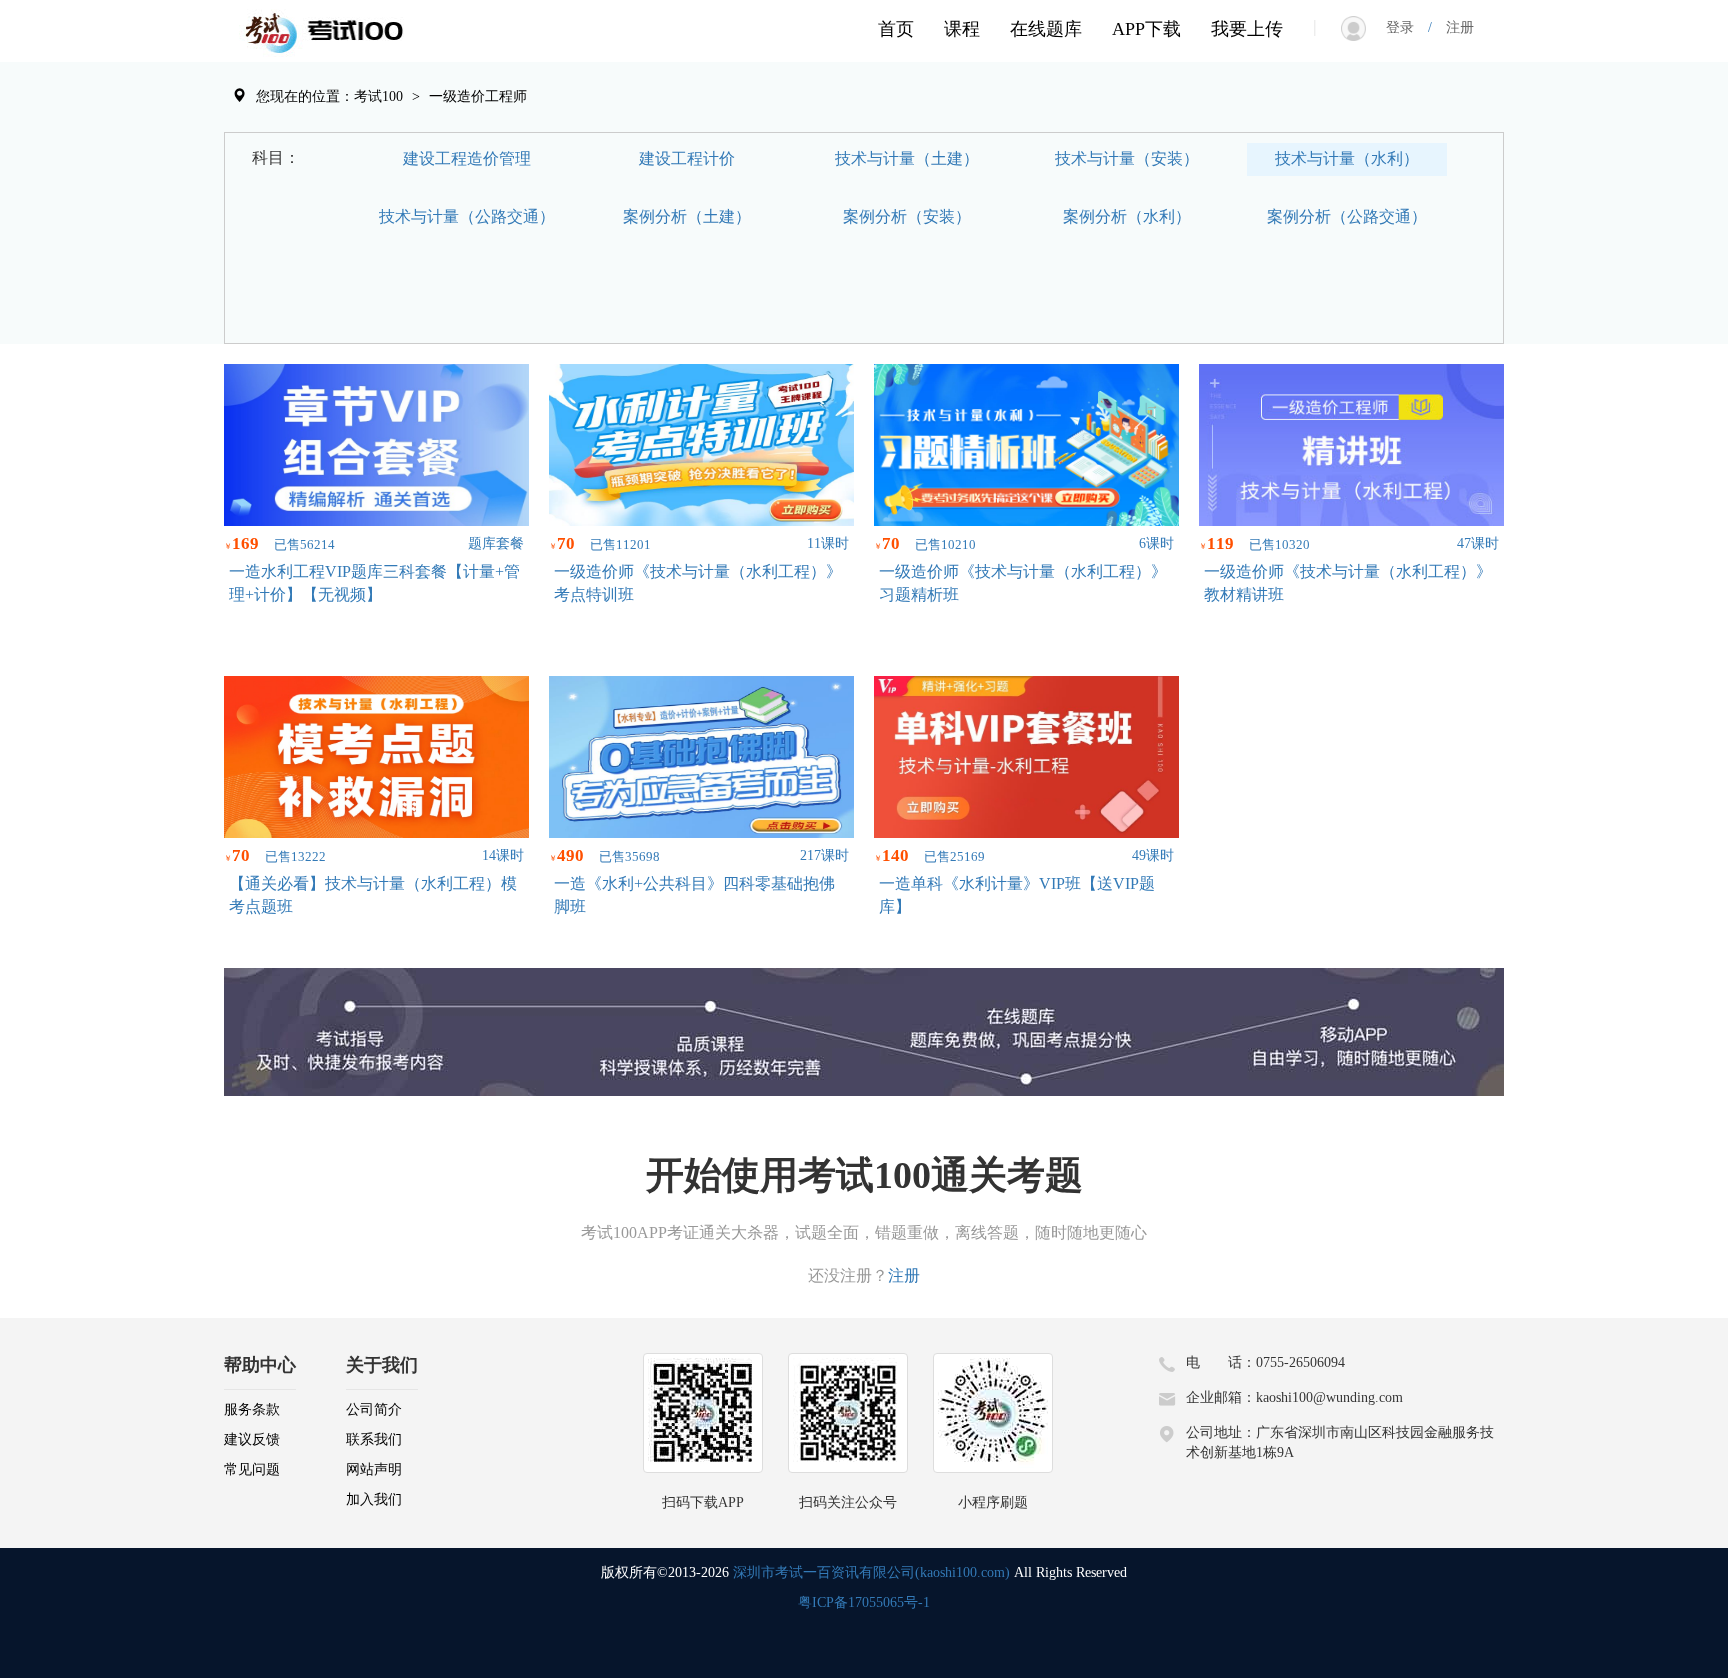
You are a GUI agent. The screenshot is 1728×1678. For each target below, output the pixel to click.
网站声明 (374, 1469)
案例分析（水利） (1127, 216)
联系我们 (374, 1439)
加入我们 (374, 1499)
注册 (1453, 27)
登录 (1407, 27)
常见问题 (252, 1469)
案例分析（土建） (687, 216)
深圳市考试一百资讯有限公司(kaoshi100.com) (871, 1572)
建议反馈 (252, 1439)
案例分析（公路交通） (1347, 216)
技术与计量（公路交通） (467, 216)
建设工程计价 (687, 158)
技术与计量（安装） (1127, 158)
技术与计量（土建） (907, 158)
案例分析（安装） (907, 216)
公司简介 (374, 1409)
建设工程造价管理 (467, 158)
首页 (896, 29)
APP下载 (1146, 29)
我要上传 (1247, 29)
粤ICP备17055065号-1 (864, 1602)
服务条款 (252, 1409)
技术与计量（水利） (1347, 158)
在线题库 (1046, 29)
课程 (962, 29)
